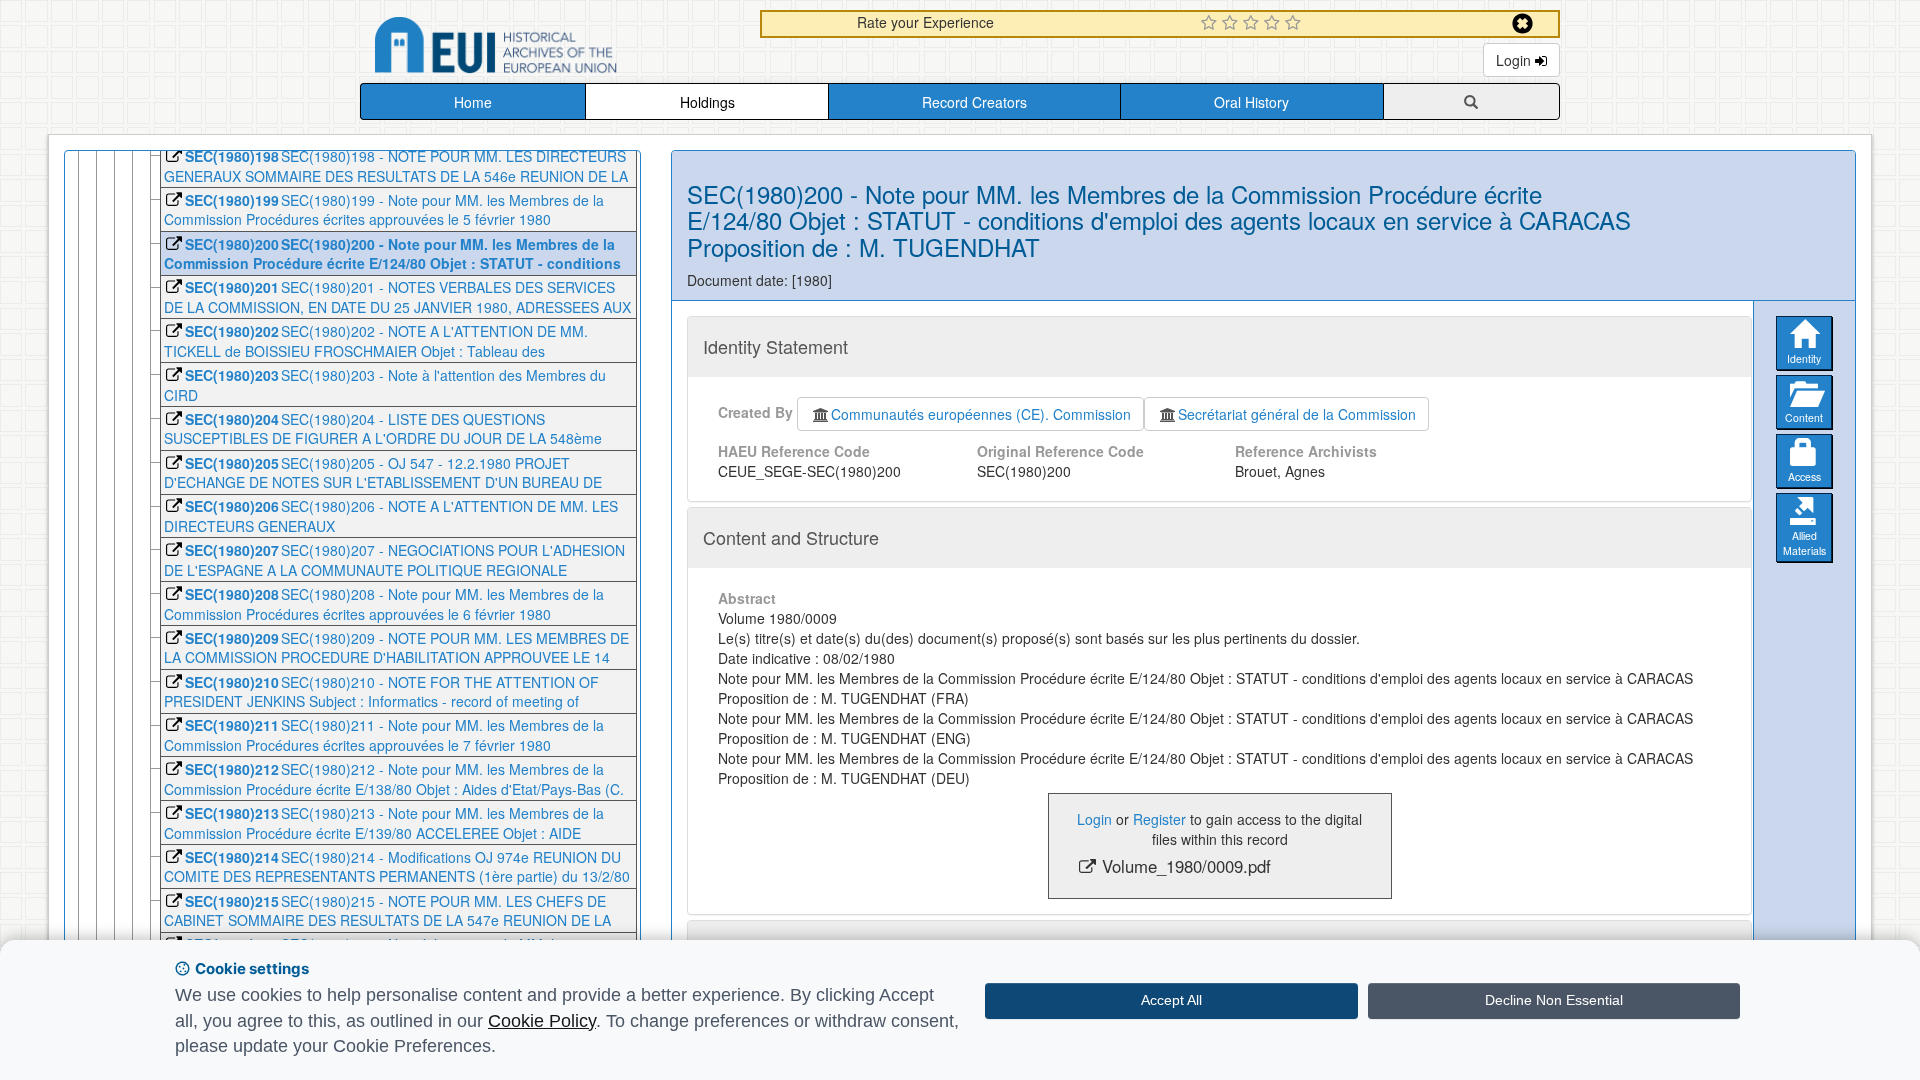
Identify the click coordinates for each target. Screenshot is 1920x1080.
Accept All (1171, 1000)
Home (473, 102)
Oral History (1251, 102)
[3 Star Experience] (1253, 24)
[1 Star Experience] (1211, 24)
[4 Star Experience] (1274, 24)
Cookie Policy (542, 1021)
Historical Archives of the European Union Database (552, 48)
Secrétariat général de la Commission (1297, 414)
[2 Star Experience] (1232, 24)
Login (1515, 60)
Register (1159, 819)
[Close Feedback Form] (1522, 23)
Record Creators (974, 102)
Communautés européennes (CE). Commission (981, 414)
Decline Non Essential (1554, 1000)
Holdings (707, 102)
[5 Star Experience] (1295, 24)
